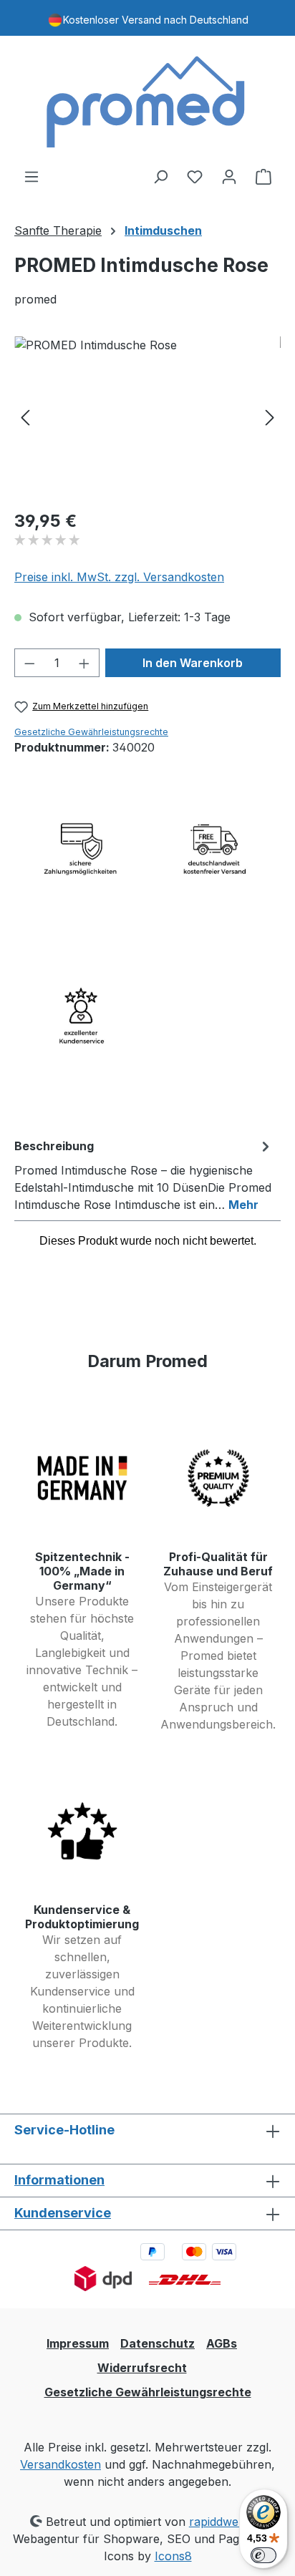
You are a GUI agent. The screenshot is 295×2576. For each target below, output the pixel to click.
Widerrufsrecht (142, 2368)
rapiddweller (222, 2522)
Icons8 (173, 2556)
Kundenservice (63, 2213)
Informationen (59, 2180)
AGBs (222, 2343)
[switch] (263, 2555)
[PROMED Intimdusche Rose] (147, 417)
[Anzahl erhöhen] (84, 663)
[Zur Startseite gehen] (147, 102)
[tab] (144, 1175)
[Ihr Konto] (229, 176)
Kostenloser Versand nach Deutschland (156, 20)
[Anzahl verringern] (29, 663)
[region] (147, 417)
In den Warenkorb (193, 663)
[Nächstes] (270, 417)
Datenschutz (158, 2343)
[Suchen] (160, 176)
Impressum (78, 2343)
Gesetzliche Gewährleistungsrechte (91, 732)
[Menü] (32, 176)
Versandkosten (61, 2464)
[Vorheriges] (25, 417)
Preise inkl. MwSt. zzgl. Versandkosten (119, 577)
